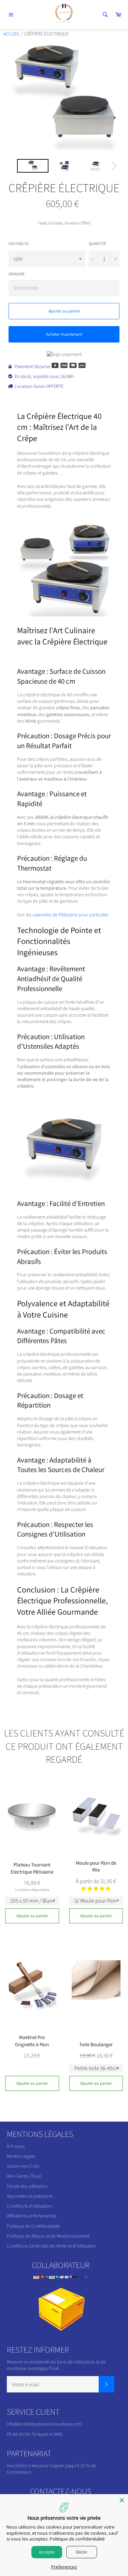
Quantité (97, 243)
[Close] (122, 2500)
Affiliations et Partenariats (32, 2216)
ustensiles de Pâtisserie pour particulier (71, 915)
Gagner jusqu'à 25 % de (73, 2465)
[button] (96, 1889)
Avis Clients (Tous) (24, 2176)
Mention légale (21, 2156)
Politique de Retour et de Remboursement (48, 2236)
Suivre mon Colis (23, 2166)
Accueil (12, 34)
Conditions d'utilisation (29, 2206)
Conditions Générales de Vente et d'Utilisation (51, 2246)
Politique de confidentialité (77, 2539)
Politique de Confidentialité (33, 2226)
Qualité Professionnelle (50, 984)
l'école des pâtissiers (27, 2186)
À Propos (16, 2146)
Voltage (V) (19, 243)
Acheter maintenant (64, 334)
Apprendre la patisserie (30, 2196)
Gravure (17, 274)
